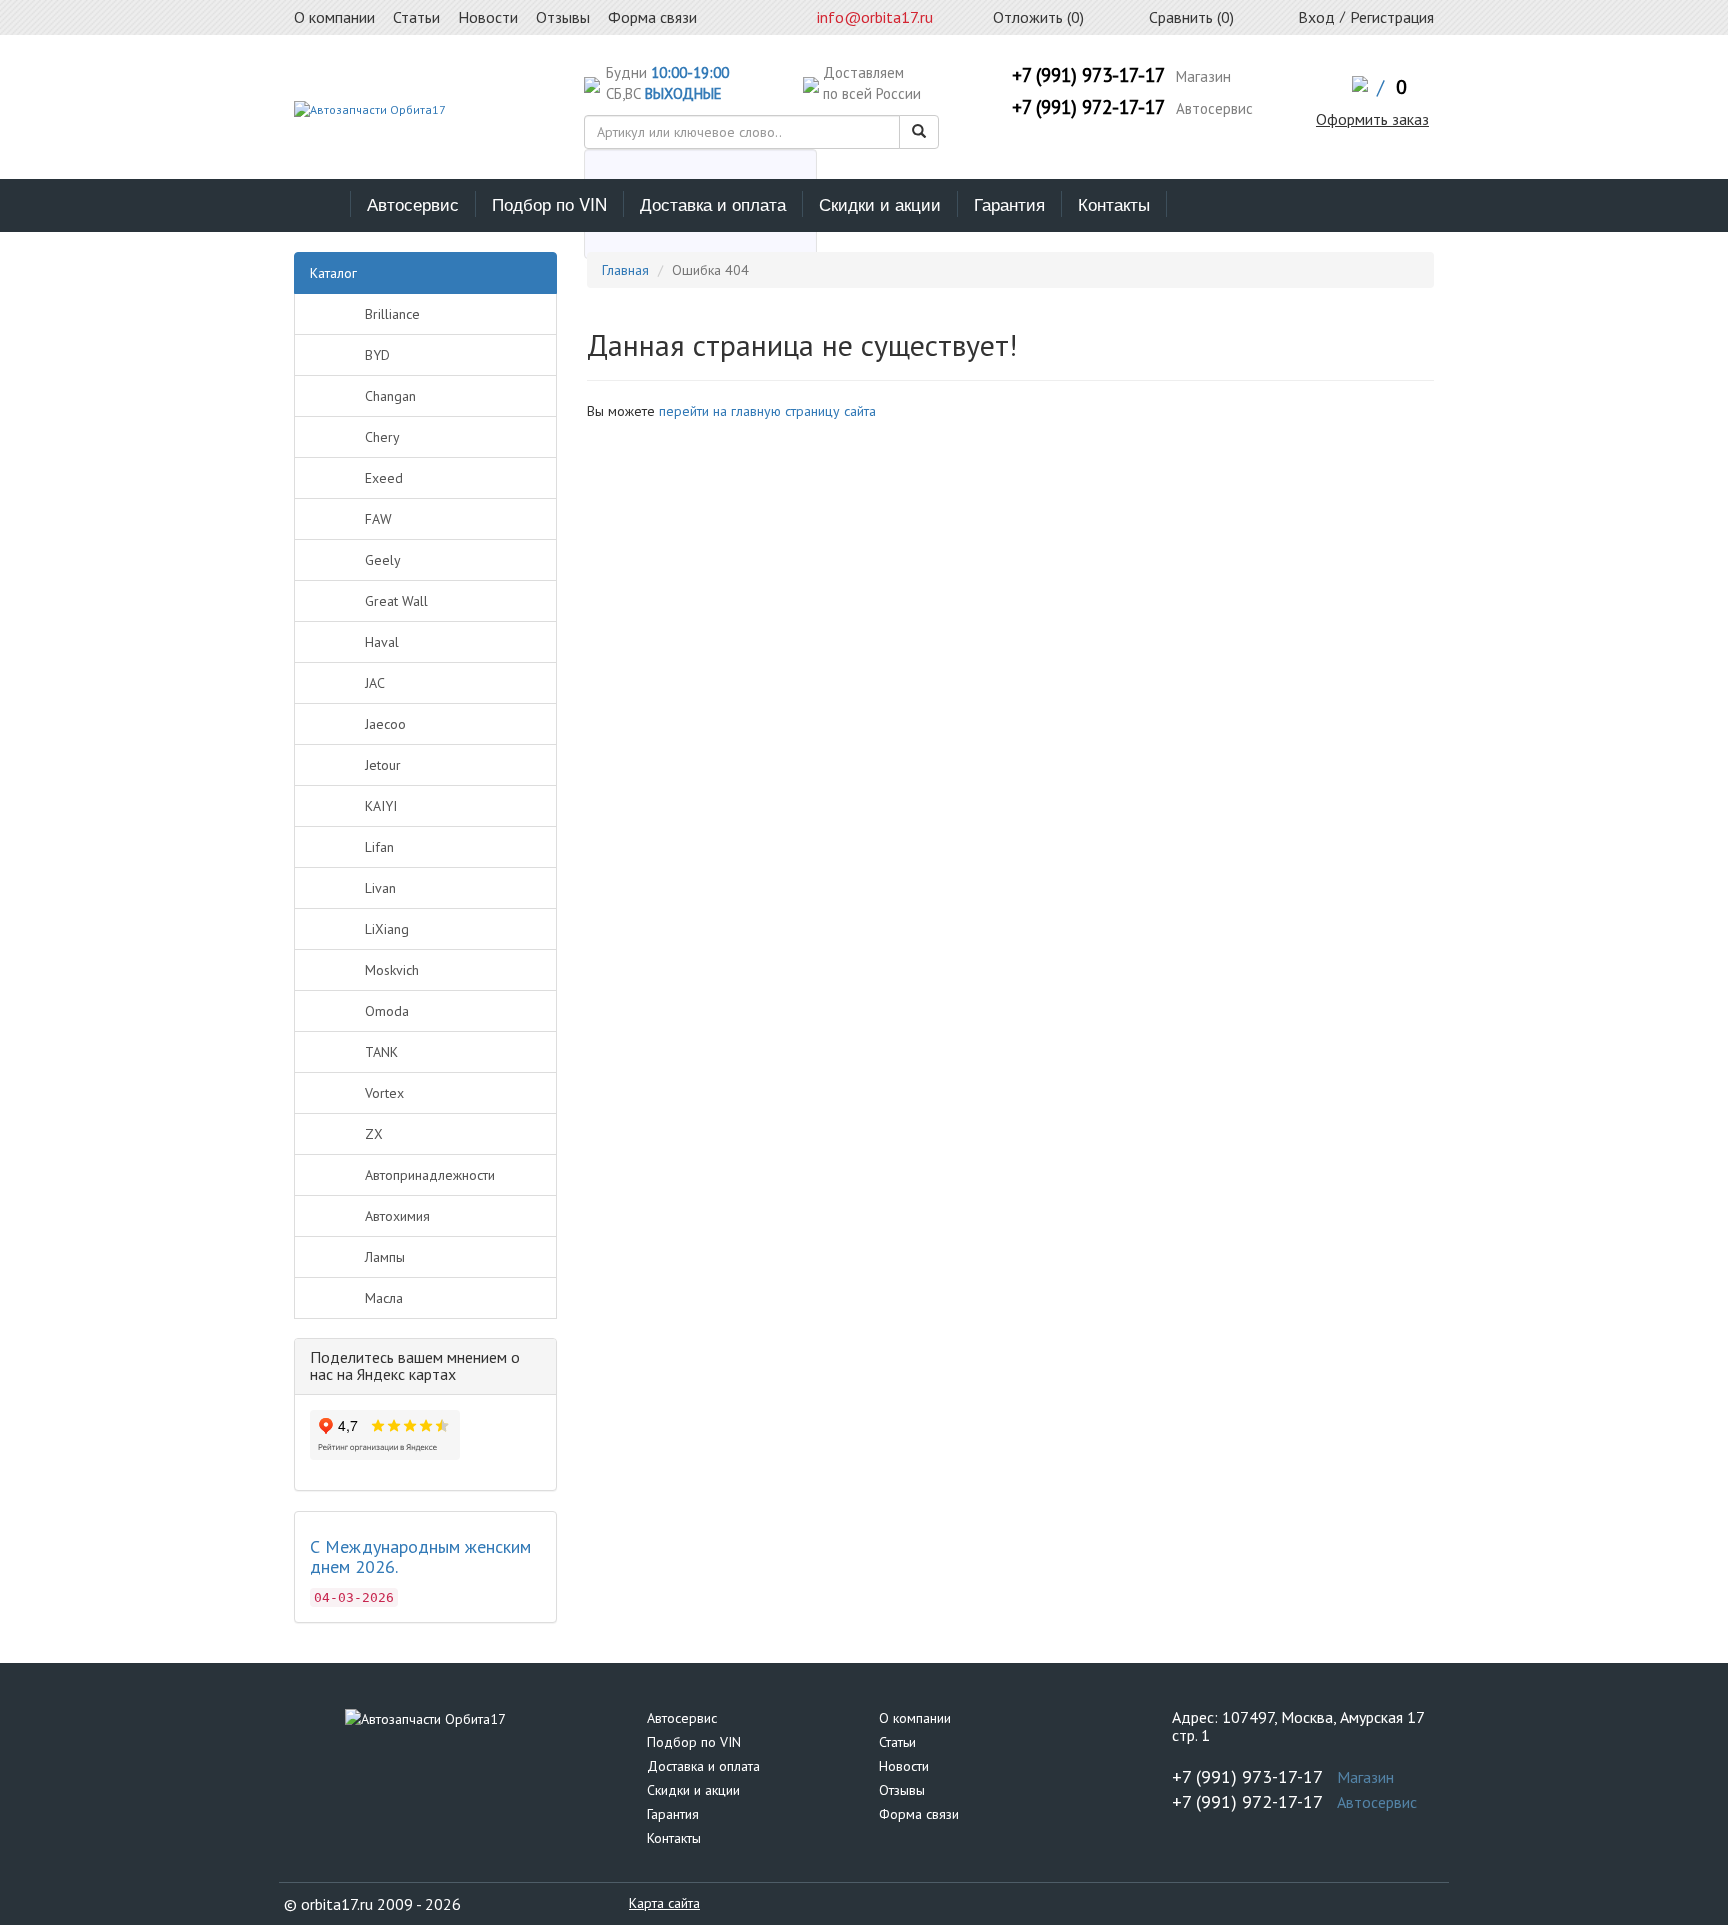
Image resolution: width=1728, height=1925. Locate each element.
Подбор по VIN (549, 203)
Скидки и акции (880, 203)
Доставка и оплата (713, 203)
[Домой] (322, 204)
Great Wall (396, 601)
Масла (384, 1298)
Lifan (379, 847)
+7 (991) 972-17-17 (1088, 107)
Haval (382, 642)
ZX (374, 1134)
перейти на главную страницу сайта (767, 411)
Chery (382, 437)
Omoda (387, 1011)
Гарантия (1009, 203)
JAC (375, 683)
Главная (625, 270)
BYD (377, 355)
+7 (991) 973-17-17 (1088, 75)
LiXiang (387, 929)
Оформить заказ (1372, 119)
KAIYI (381, 806)
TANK (381, 1052)
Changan (390, 396)
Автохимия (397, 1216)
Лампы (385, 1257)
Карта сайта (664, 1903)
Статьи (897, 1742)
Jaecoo (385, 724)
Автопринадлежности (430, 1175)
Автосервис (413, 203)
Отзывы (902, 1790)
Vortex (384, 1093)
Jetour (383, 765)
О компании (915, 1718)
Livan (380, 888)
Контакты (1114, 203)
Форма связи (919, 1814)
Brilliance (392, 314)
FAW (378, 519)
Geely (383, 560)
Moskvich (392, 970)
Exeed (384, 478)
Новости (904, 1766)
